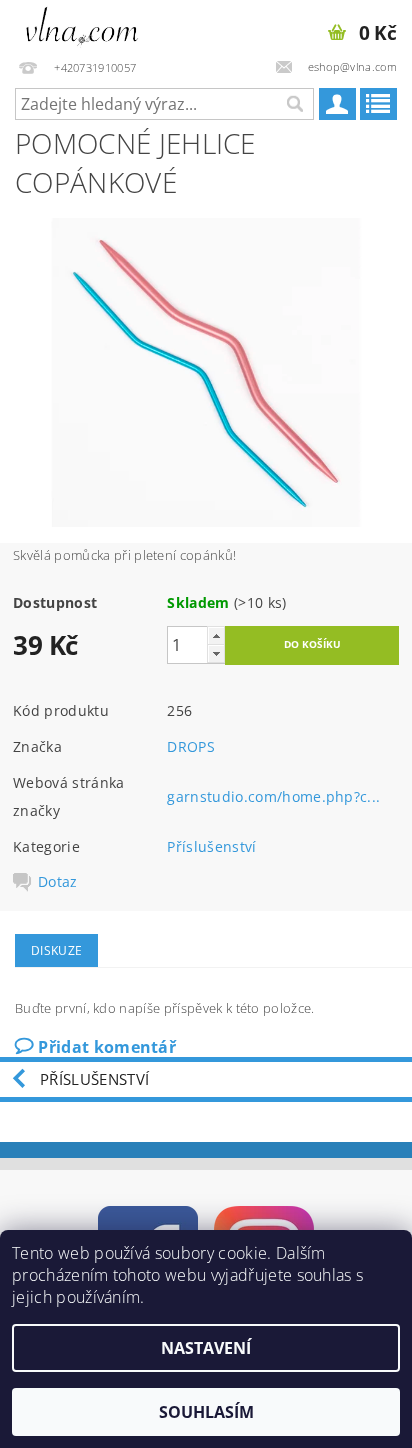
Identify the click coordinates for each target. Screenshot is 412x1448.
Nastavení (206, 1348)
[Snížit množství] (216, 653)
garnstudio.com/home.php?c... (273, 796)
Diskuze (56, 950)
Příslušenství (211, 846)
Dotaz (58, 882)
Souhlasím (206, 1412)
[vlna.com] (82, 26)
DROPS (191, 746)
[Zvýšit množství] (216, 635)
